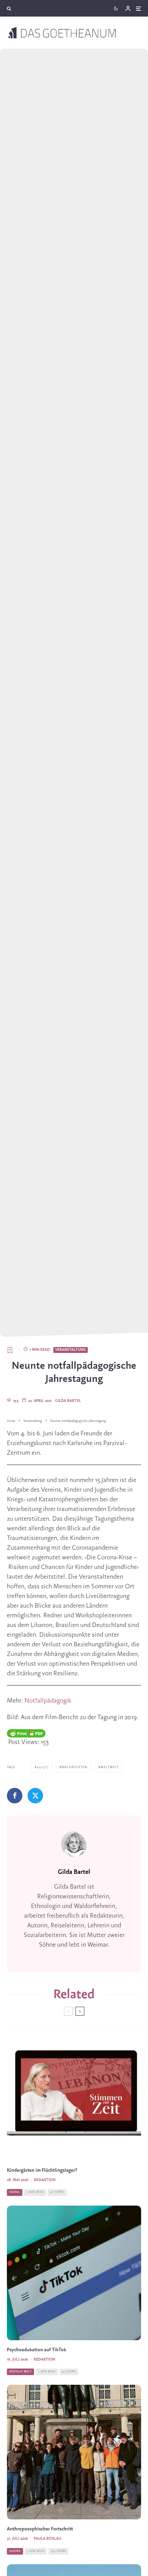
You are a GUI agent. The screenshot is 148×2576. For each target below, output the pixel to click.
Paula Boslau (47, 2539)
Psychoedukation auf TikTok (36, 2350)
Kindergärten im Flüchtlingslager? (42, 2171)
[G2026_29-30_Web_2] (74, 2273)
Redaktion (45, 2180)
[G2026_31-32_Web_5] (74, 2452)
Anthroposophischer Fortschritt (40, 2529)
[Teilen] (15, 1796)
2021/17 (43, 1767)
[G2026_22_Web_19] (74, 2093)
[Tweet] (35, 1796)
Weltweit (110, 1767)
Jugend (15, 2551)
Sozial (15, 2192)
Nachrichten (75, 1767)
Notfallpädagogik (48, 1701)
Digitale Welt (20, 2372)
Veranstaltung (71, 1350)
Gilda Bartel (68, 1401)
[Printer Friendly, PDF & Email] (26, 1733)
